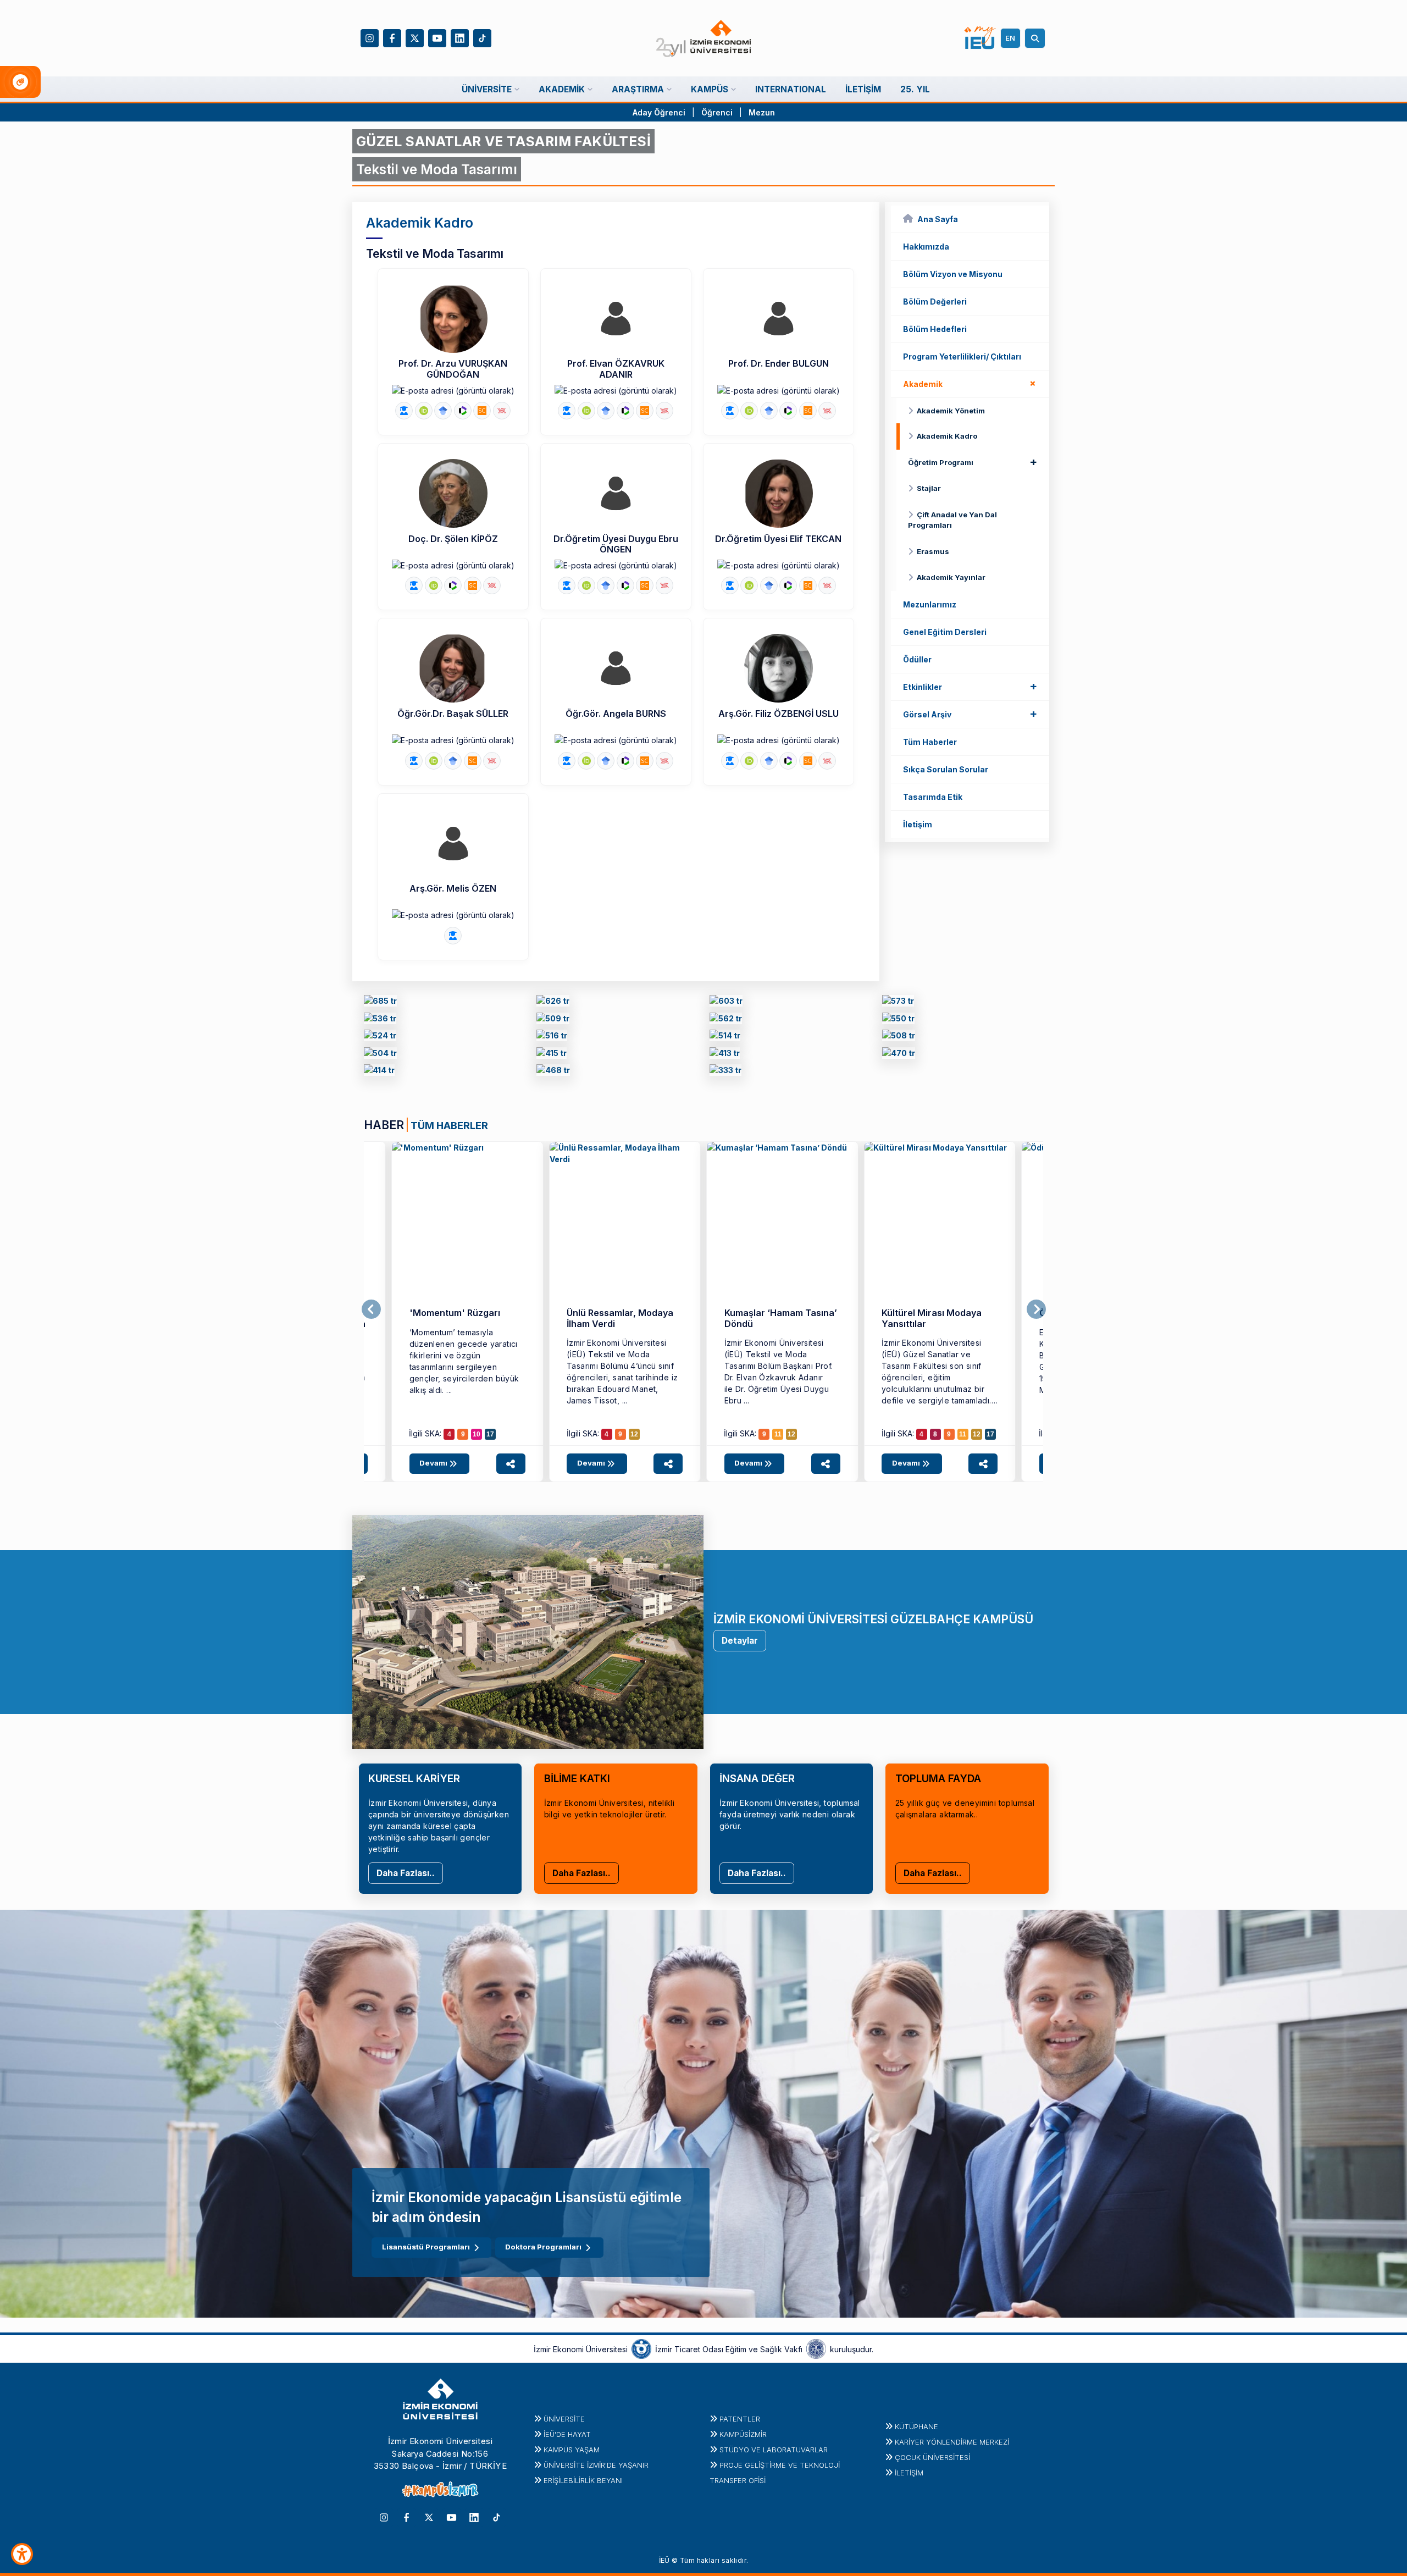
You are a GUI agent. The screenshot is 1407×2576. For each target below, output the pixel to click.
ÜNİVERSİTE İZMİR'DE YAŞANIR (596, 2465)
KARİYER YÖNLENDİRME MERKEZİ (952, 2442)
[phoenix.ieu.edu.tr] (380, 1038)
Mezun (762, 112)
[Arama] (1037, 38)
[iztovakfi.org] (816, 2348)
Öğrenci (718, 112)
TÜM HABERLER (449, 1125)
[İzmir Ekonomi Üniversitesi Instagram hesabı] (370, 37)
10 (477, 1434)
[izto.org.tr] (641, 2348)
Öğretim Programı (973, 462)
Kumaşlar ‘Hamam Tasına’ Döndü (781, 1318)
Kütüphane (916, 2426)
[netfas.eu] (552, 1055)
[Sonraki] (1036, 1309)
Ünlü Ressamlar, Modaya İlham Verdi (620, 1318)
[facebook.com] (725, 1055)
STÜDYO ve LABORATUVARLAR (774, 2450)
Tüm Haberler (930, 742)
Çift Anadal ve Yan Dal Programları (952, 520)
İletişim (918, 824)
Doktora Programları (543, 2247)
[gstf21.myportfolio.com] (380, 1020)
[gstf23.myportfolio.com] (726, 1003)
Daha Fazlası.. (406, 1873)
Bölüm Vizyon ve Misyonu (953, 274)
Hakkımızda (926, 247)
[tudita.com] (725, 1072)
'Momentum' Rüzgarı (455, 1313)
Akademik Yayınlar (951, 577)
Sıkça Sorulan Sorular (946, 769)
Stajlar (929, 488)
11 (778, 1434)
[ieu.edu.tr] (704, 38)
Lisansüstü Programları (426, 2247)
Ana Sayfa (938, 219)
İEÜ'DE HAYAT (567, 2434)
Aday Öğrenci (659, 112)
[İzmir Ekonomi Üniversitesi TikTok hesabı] (482, 37)
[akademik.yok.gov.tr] (502, 411)
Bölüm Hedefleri (935, 329)
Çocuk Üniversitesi (932, 2457)
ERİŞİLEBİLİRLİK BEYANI (583, 2480)
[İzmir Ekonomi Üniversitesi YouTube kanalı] (437, 37)
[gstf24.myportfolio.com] (553, 1003)
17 (490, 1434)
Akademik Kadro (947, 436)
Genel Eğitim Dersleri (945, 632)
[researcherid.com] (463, 411)
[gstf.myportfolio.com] (553, 1020)
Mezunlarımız (930, 604)
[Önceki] (371, 1309)
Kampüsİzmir (743, 2434)
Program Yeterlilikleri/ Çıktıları (962, 356)
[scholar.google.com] (443, 411)
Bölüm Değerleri (935, 302)
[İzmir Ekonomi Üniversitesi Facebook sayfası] (392, 37)
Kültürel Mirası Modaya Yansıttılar (932, 1318)
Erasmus (933, 551)
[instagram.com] (899, 1055)
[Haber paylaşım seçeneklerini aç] (511, 1464)
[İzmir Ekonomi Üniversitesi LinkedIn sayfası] (460, 37)
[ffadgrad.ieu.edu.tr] (380, 1003)
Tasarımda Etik (933, 797)
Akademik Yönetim (951, 411)
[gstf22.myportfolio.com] (898, 1003)
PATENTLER (740, 2419)
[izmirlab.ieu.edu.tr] (726, 1020)
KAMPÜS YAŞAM (572, 2450)
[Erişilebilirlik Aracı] (22, 2554)
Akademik (972, 383)
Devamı (434, 1463)
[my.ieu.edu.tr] (980, 38)
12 (634, 1434)
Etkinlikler (970, 686)
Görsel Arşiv (970, 714)
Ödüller (917, 659)
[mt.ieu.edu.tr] (467, 1217)
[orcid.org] (424, 411)
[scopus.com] (482, 411)
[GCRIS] (404, 411)
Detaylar (740, 1641)
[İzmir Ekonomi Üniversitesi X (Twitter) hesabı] (415, 37)
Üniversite (564, 2419)
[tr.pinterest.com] (379, 1072)
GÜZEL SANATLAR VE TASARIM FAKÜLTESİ (503, 141)
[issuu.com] (553, 1072)
